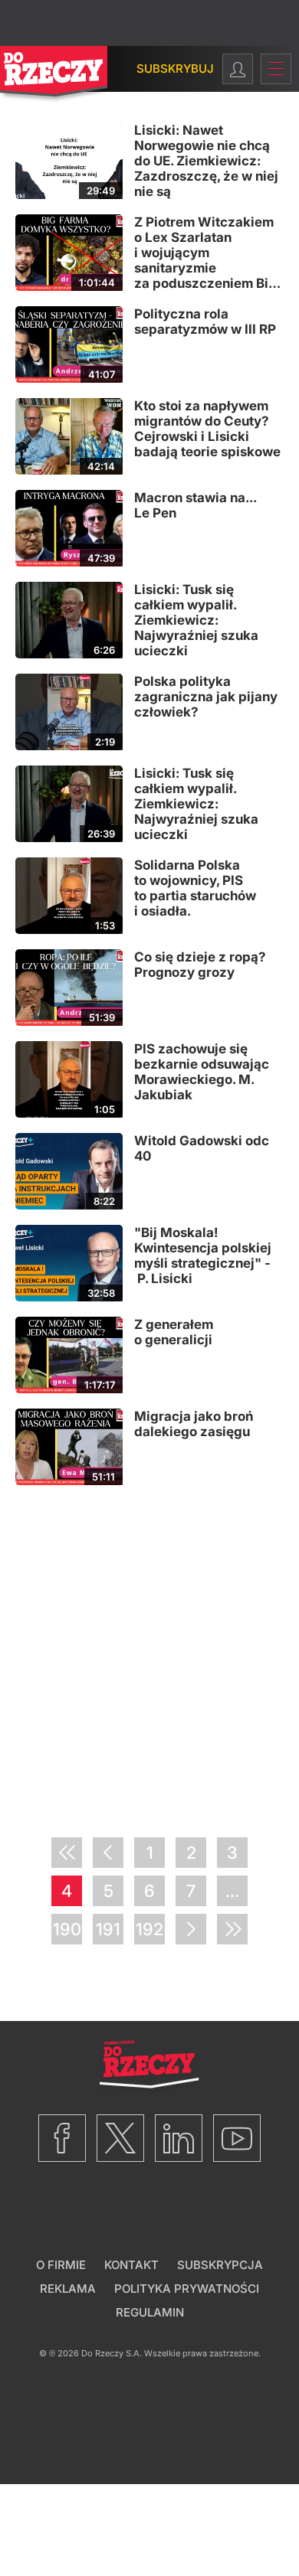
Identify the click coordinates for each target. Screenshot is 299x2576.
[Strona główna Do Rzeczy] (54, 75)
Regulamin (150, 2312)
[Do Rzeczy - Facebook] (62, 2138)
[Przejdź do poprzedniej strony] (108, 1853)
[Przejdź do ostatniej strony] (232, 1929)
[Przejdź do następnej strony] (191, 1929)
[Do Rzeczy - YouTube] (237, 2138)
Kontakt (131, 2265)
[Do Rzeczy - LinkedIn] (179, 2138)
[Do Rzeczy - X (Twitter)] (120, 2138)
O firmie (61, 2265)
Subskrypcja (220, 2265)
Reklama (68, 2289)
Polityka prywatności (187, 2289)
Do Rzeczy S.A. (112, 2353)
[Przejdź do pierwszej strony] (67, 1853)
